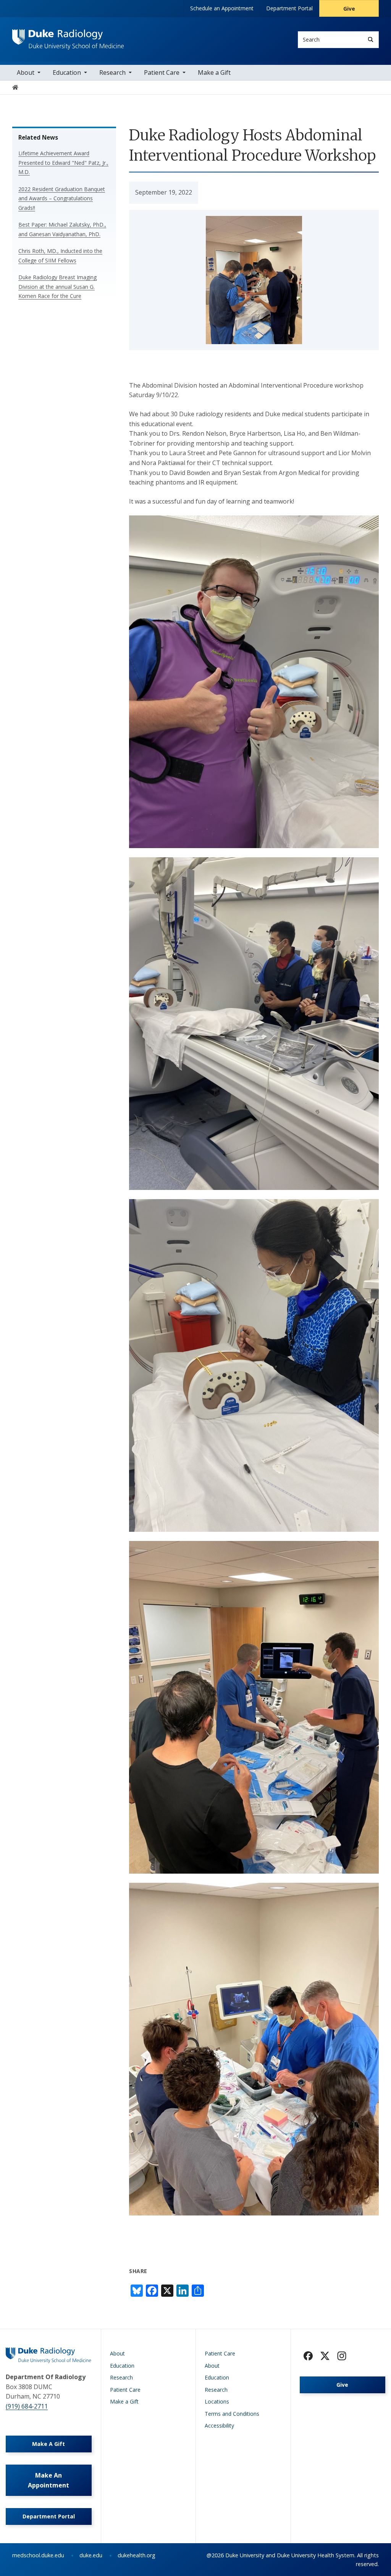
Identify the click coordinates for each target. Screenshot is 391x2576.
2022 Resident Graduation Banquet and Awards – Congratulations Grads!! (62, 198)
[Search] (371, 39)
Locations (217, 2401)
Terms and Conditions (232, 2414)
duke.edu (91, 2555)
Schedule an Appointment (222, 8)
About (26, 72)
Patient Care (162, 72)
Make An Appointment (48, 2480)
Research (112, 72)
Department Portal (289, 8)
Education (67, 72)
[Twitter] (325, 2356)
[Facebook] (308, 2356)
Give (349, 9)
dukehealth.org (137, 2555)
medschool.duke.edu (38, 2555)
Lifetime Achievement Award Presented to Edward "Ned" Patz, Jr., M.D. (63, 163)
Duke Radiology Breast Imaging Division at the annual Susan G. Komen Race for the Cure (57, 287)
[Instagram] (342, 2356)
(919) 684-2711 (27, 2406)
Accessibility (219, 2425)
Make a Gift (214, 72)
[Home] (68, 36)
